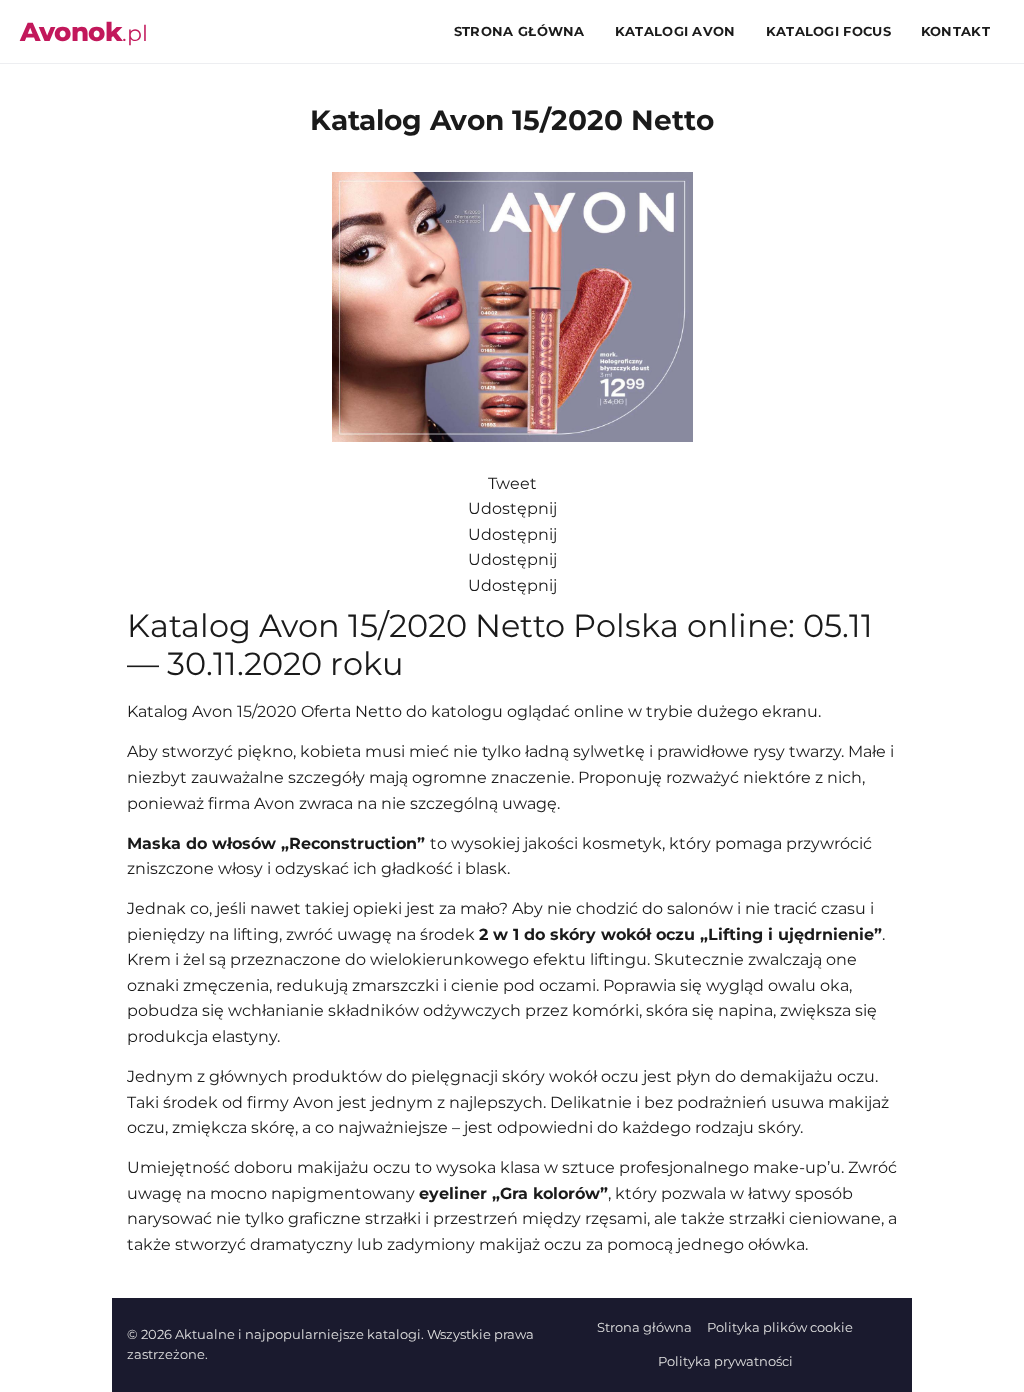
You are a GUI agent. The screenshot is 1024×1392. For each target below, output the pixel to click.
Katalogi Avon (675, 31)
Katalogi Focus (828, 31)
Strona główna (519, 31)
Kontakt (955, 31)
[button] (666, 199)
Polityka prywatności (725, 1361)
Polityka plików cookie (780, 1327)
